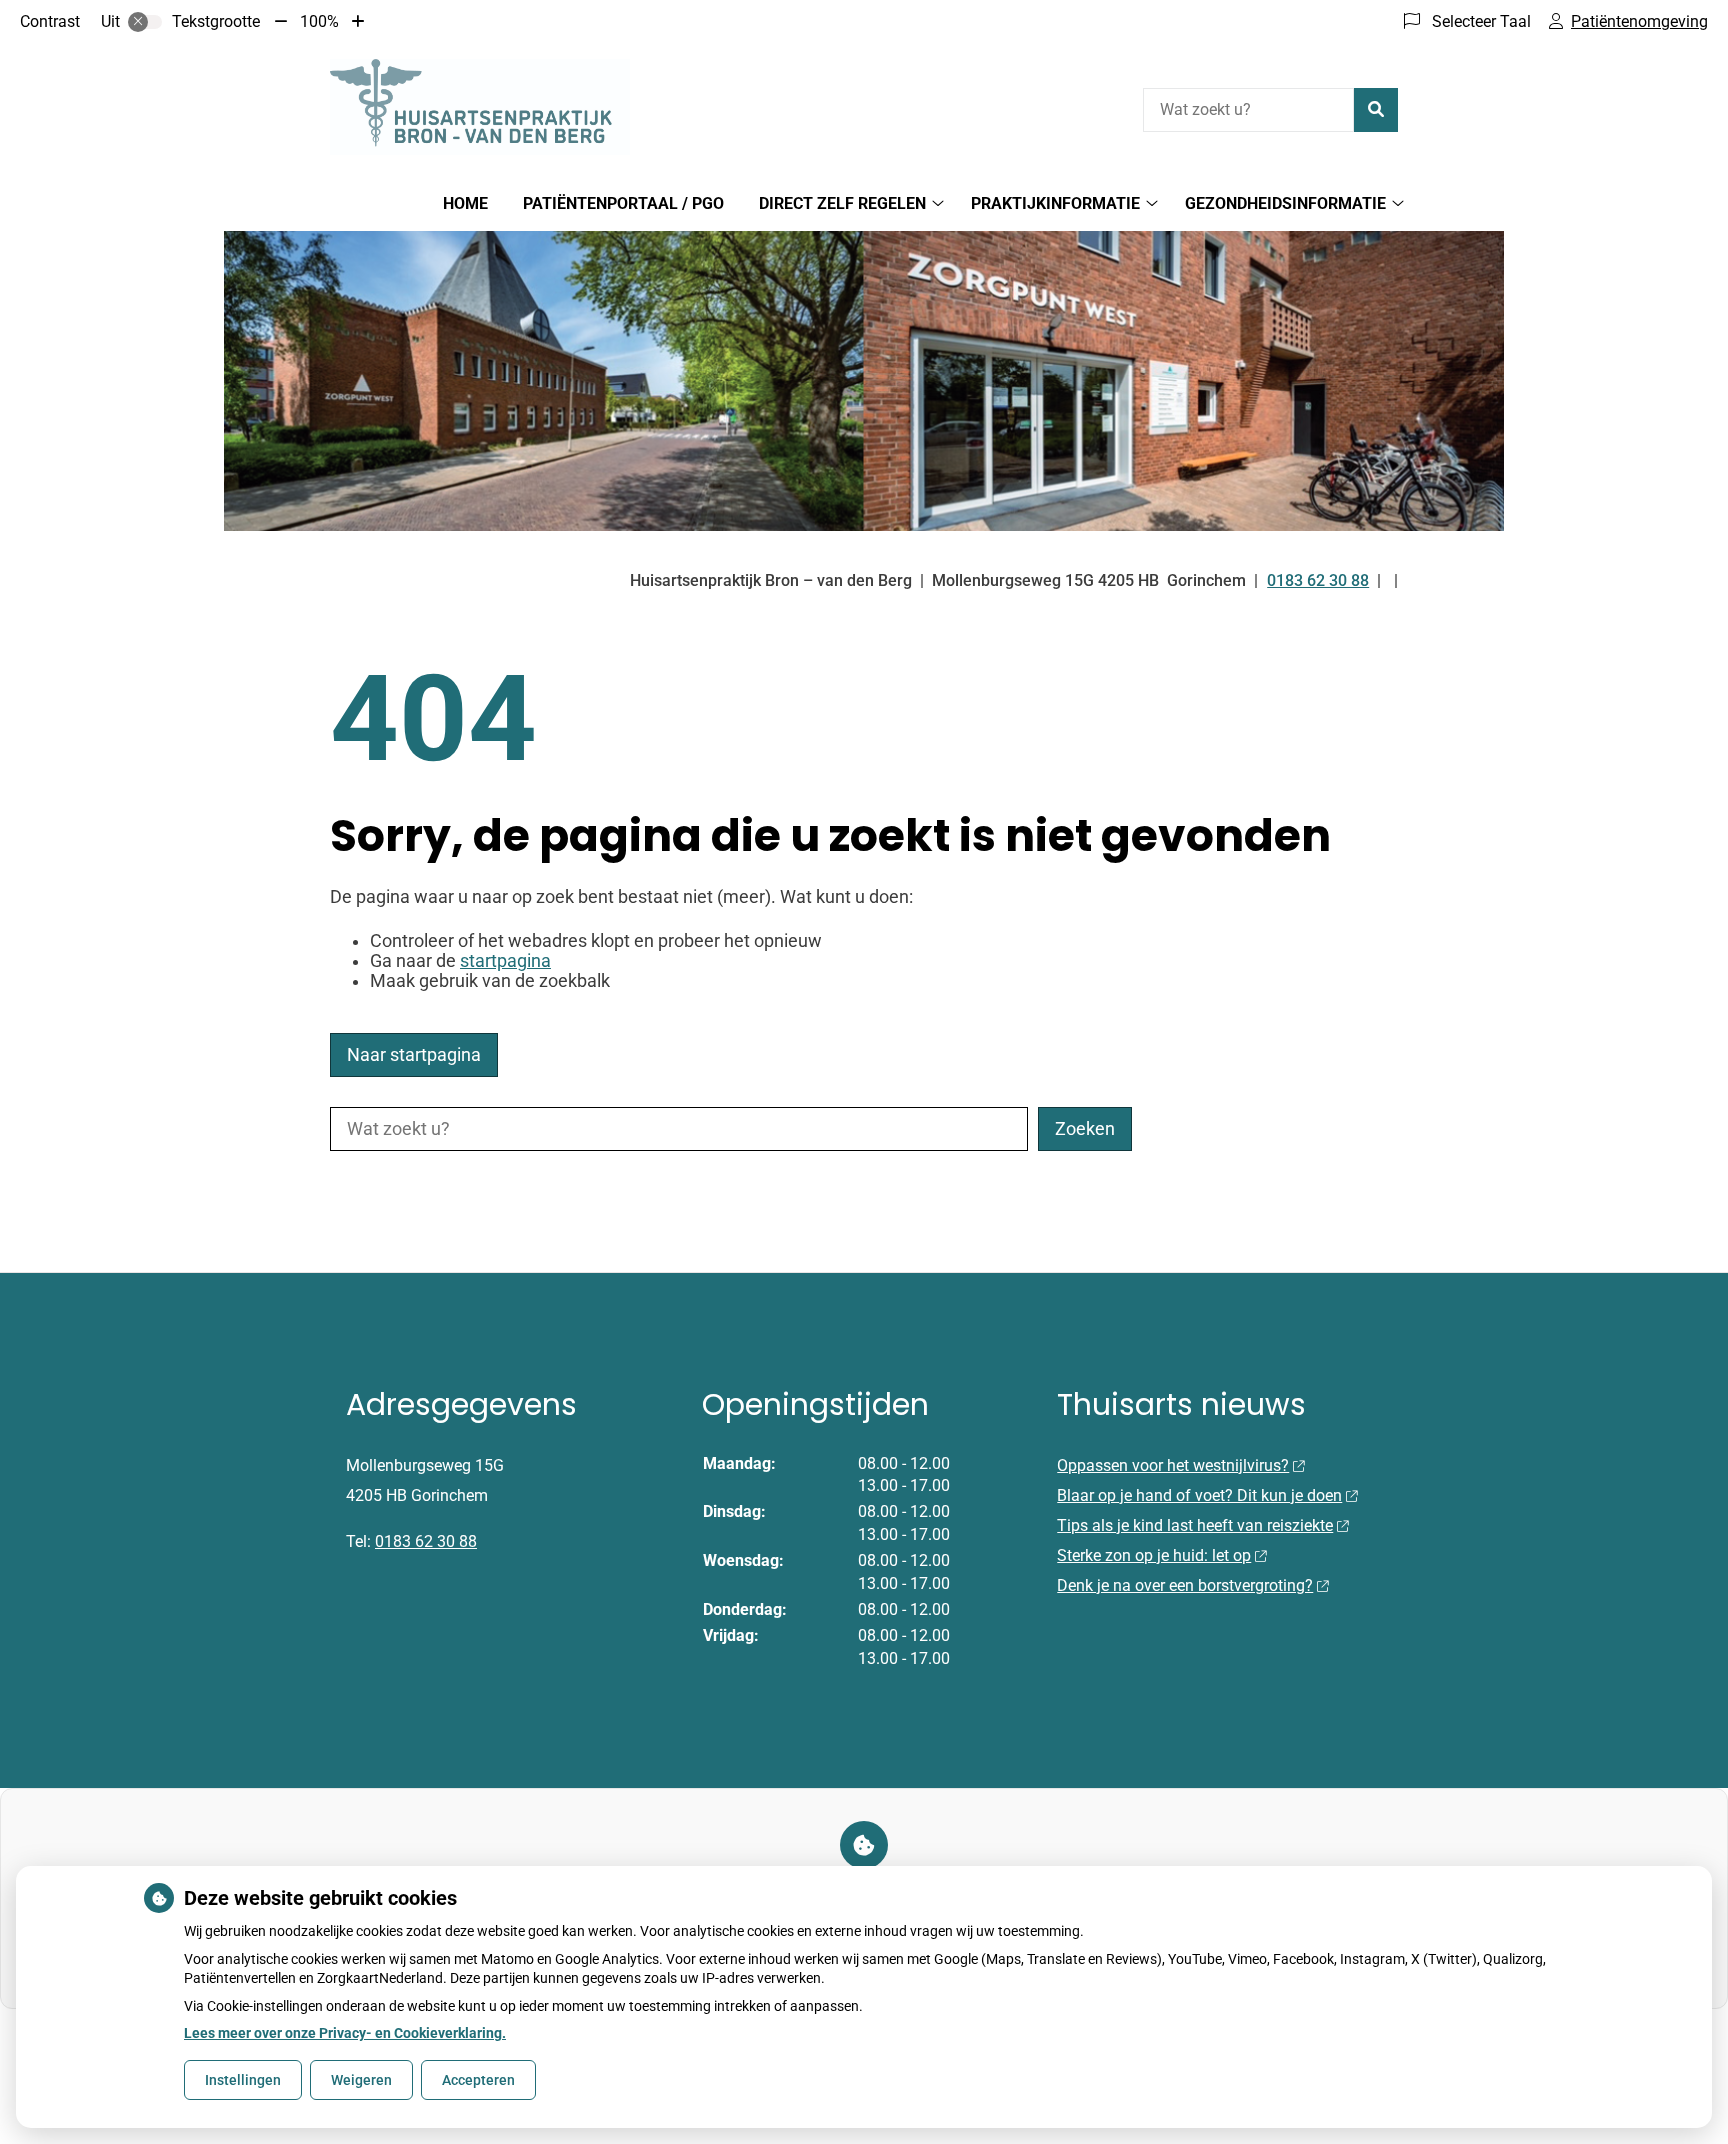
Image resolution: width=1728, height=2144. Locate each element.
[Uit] (145, 22)
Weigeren (361, 2080)
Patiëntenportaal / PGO (623, 203)
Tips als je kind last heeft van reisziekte (1195, 1525)
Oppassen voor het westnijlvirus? (1173, 1465)
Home (465, 203)
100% (319, 21)
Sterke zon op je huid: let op (1154, 1555)
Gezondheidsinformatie (1285, 203)
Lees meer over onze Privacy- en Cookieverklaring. (345, 2033)
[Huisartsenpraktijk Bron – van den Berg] (480, 107)
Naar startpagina (414, 1055)
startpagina (505, 961)
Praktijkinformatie (1055, 203)
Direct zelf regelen (842, 203)
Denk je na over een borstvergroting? (1185, 1585)
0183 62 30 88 (426, 1541)
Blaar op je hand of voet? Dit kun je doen (1199, 1495)
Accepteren (478, 2080)
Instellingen (243, 2080)
